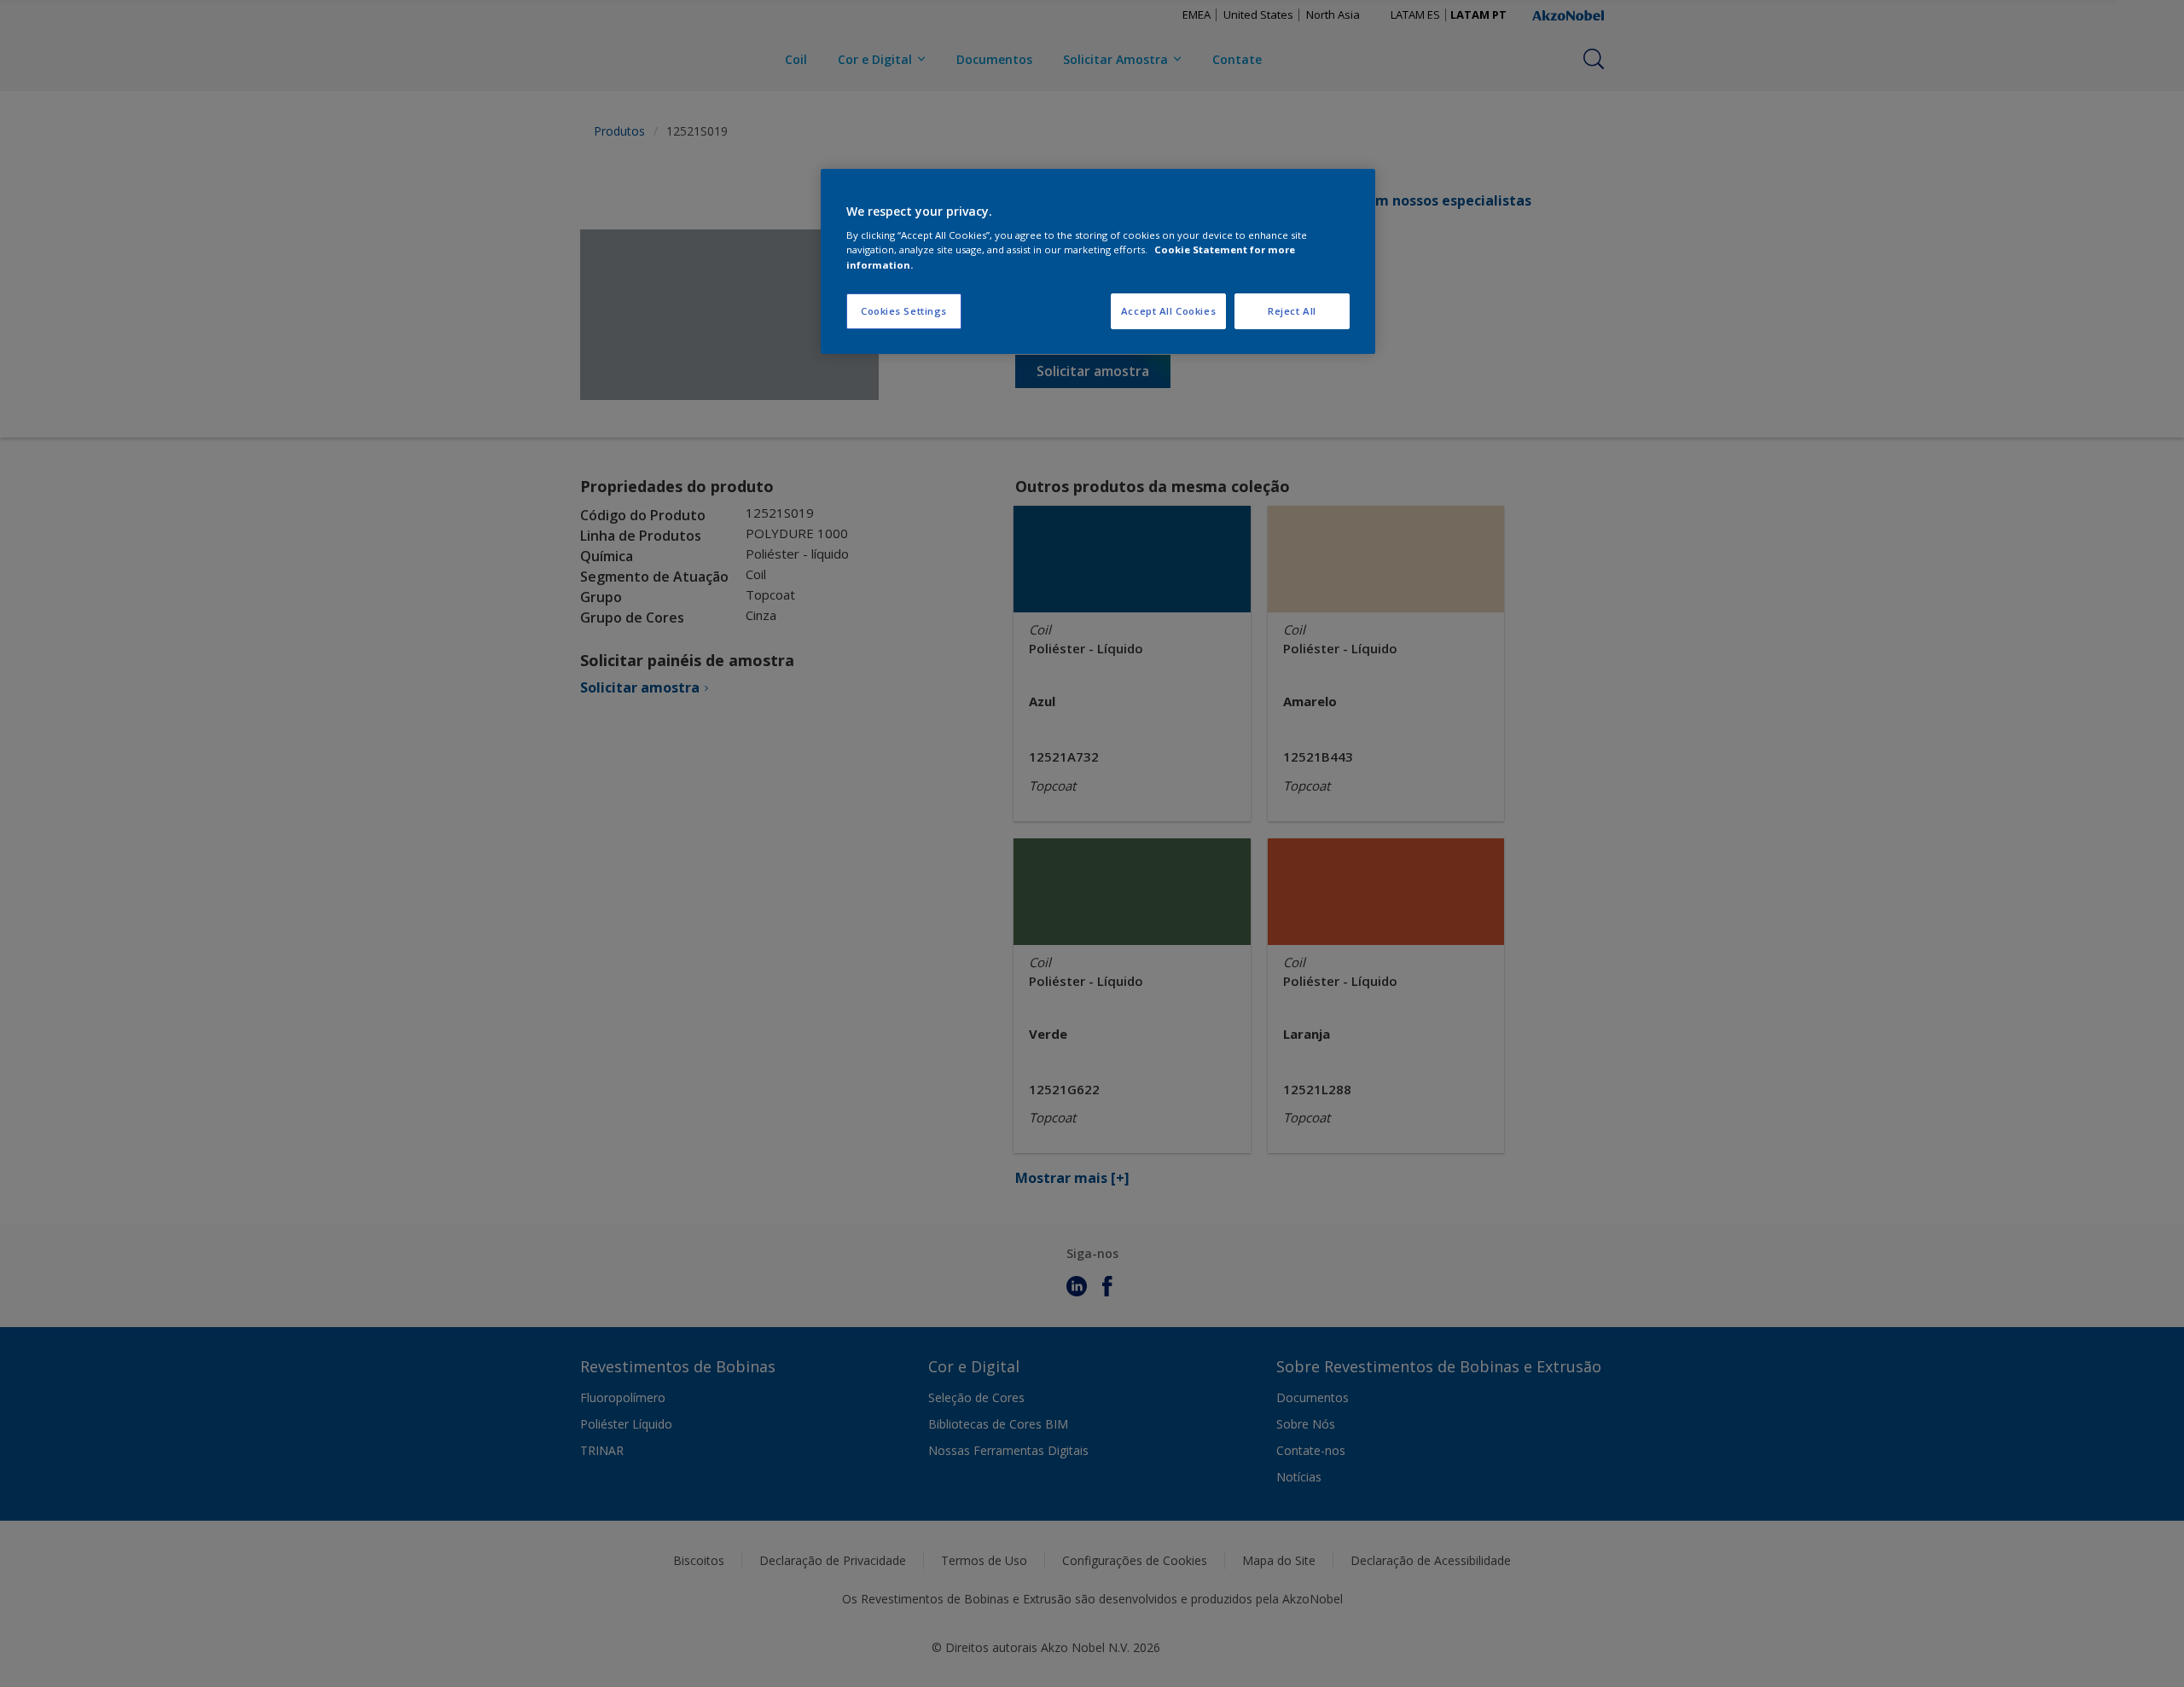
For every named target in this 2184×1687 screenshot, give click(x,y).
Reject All (1292, 311)
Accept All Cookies (1168, 311)
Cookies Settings (904, 311)
